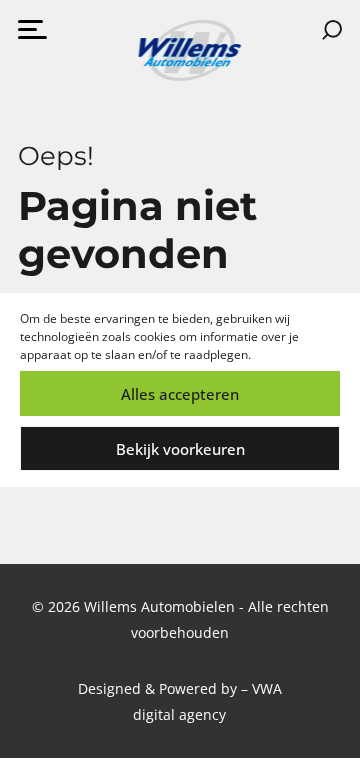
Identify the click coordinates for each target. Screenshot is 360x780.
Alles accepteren (180, 394)
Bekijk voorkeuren (180, 449)
